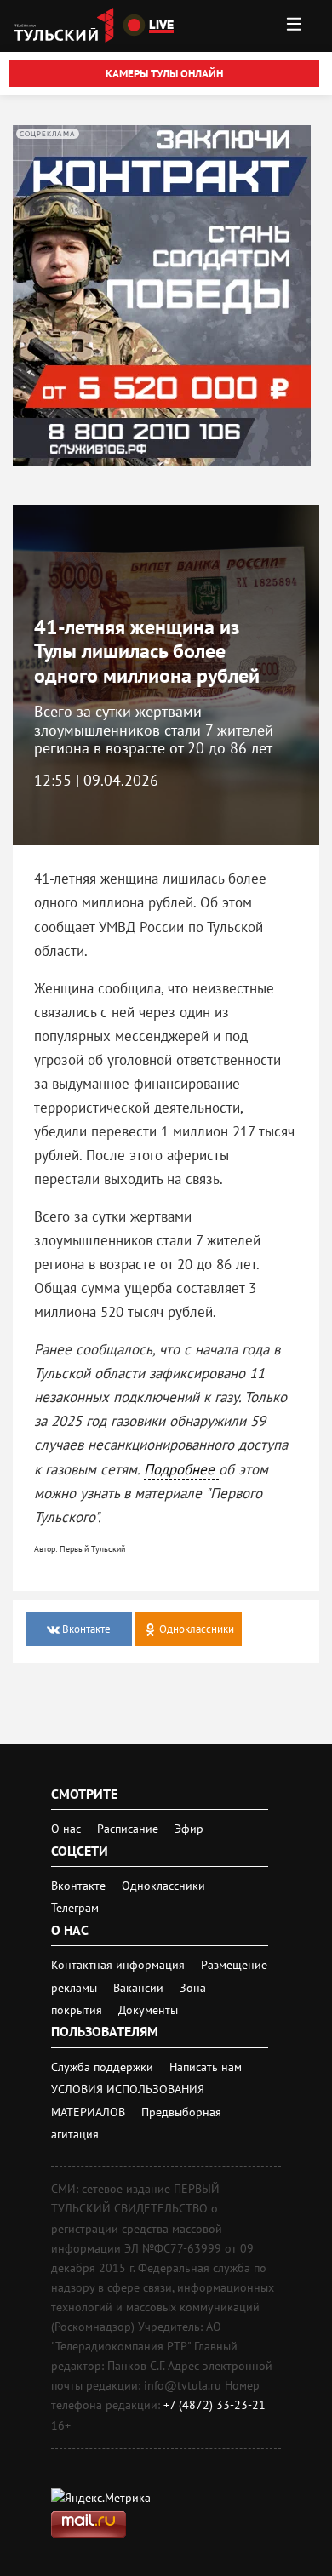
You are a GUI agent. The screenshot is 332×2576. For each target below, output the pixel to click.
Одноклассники (163, 1886)
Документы (148, 2010)
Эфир (189, 1829)
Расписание (128, 1829)
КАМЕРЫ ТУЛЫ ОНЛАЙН (164, 74)
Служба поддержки (104, 2067)
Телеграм (75, 1908)
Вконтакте (80, 1886)
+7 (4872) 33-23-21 (215, 2405)
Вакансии (140, 1988)
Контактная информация (120, 1965)
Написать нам (206, 2067)
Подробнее (181, 1469)
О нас (66, 1829)
